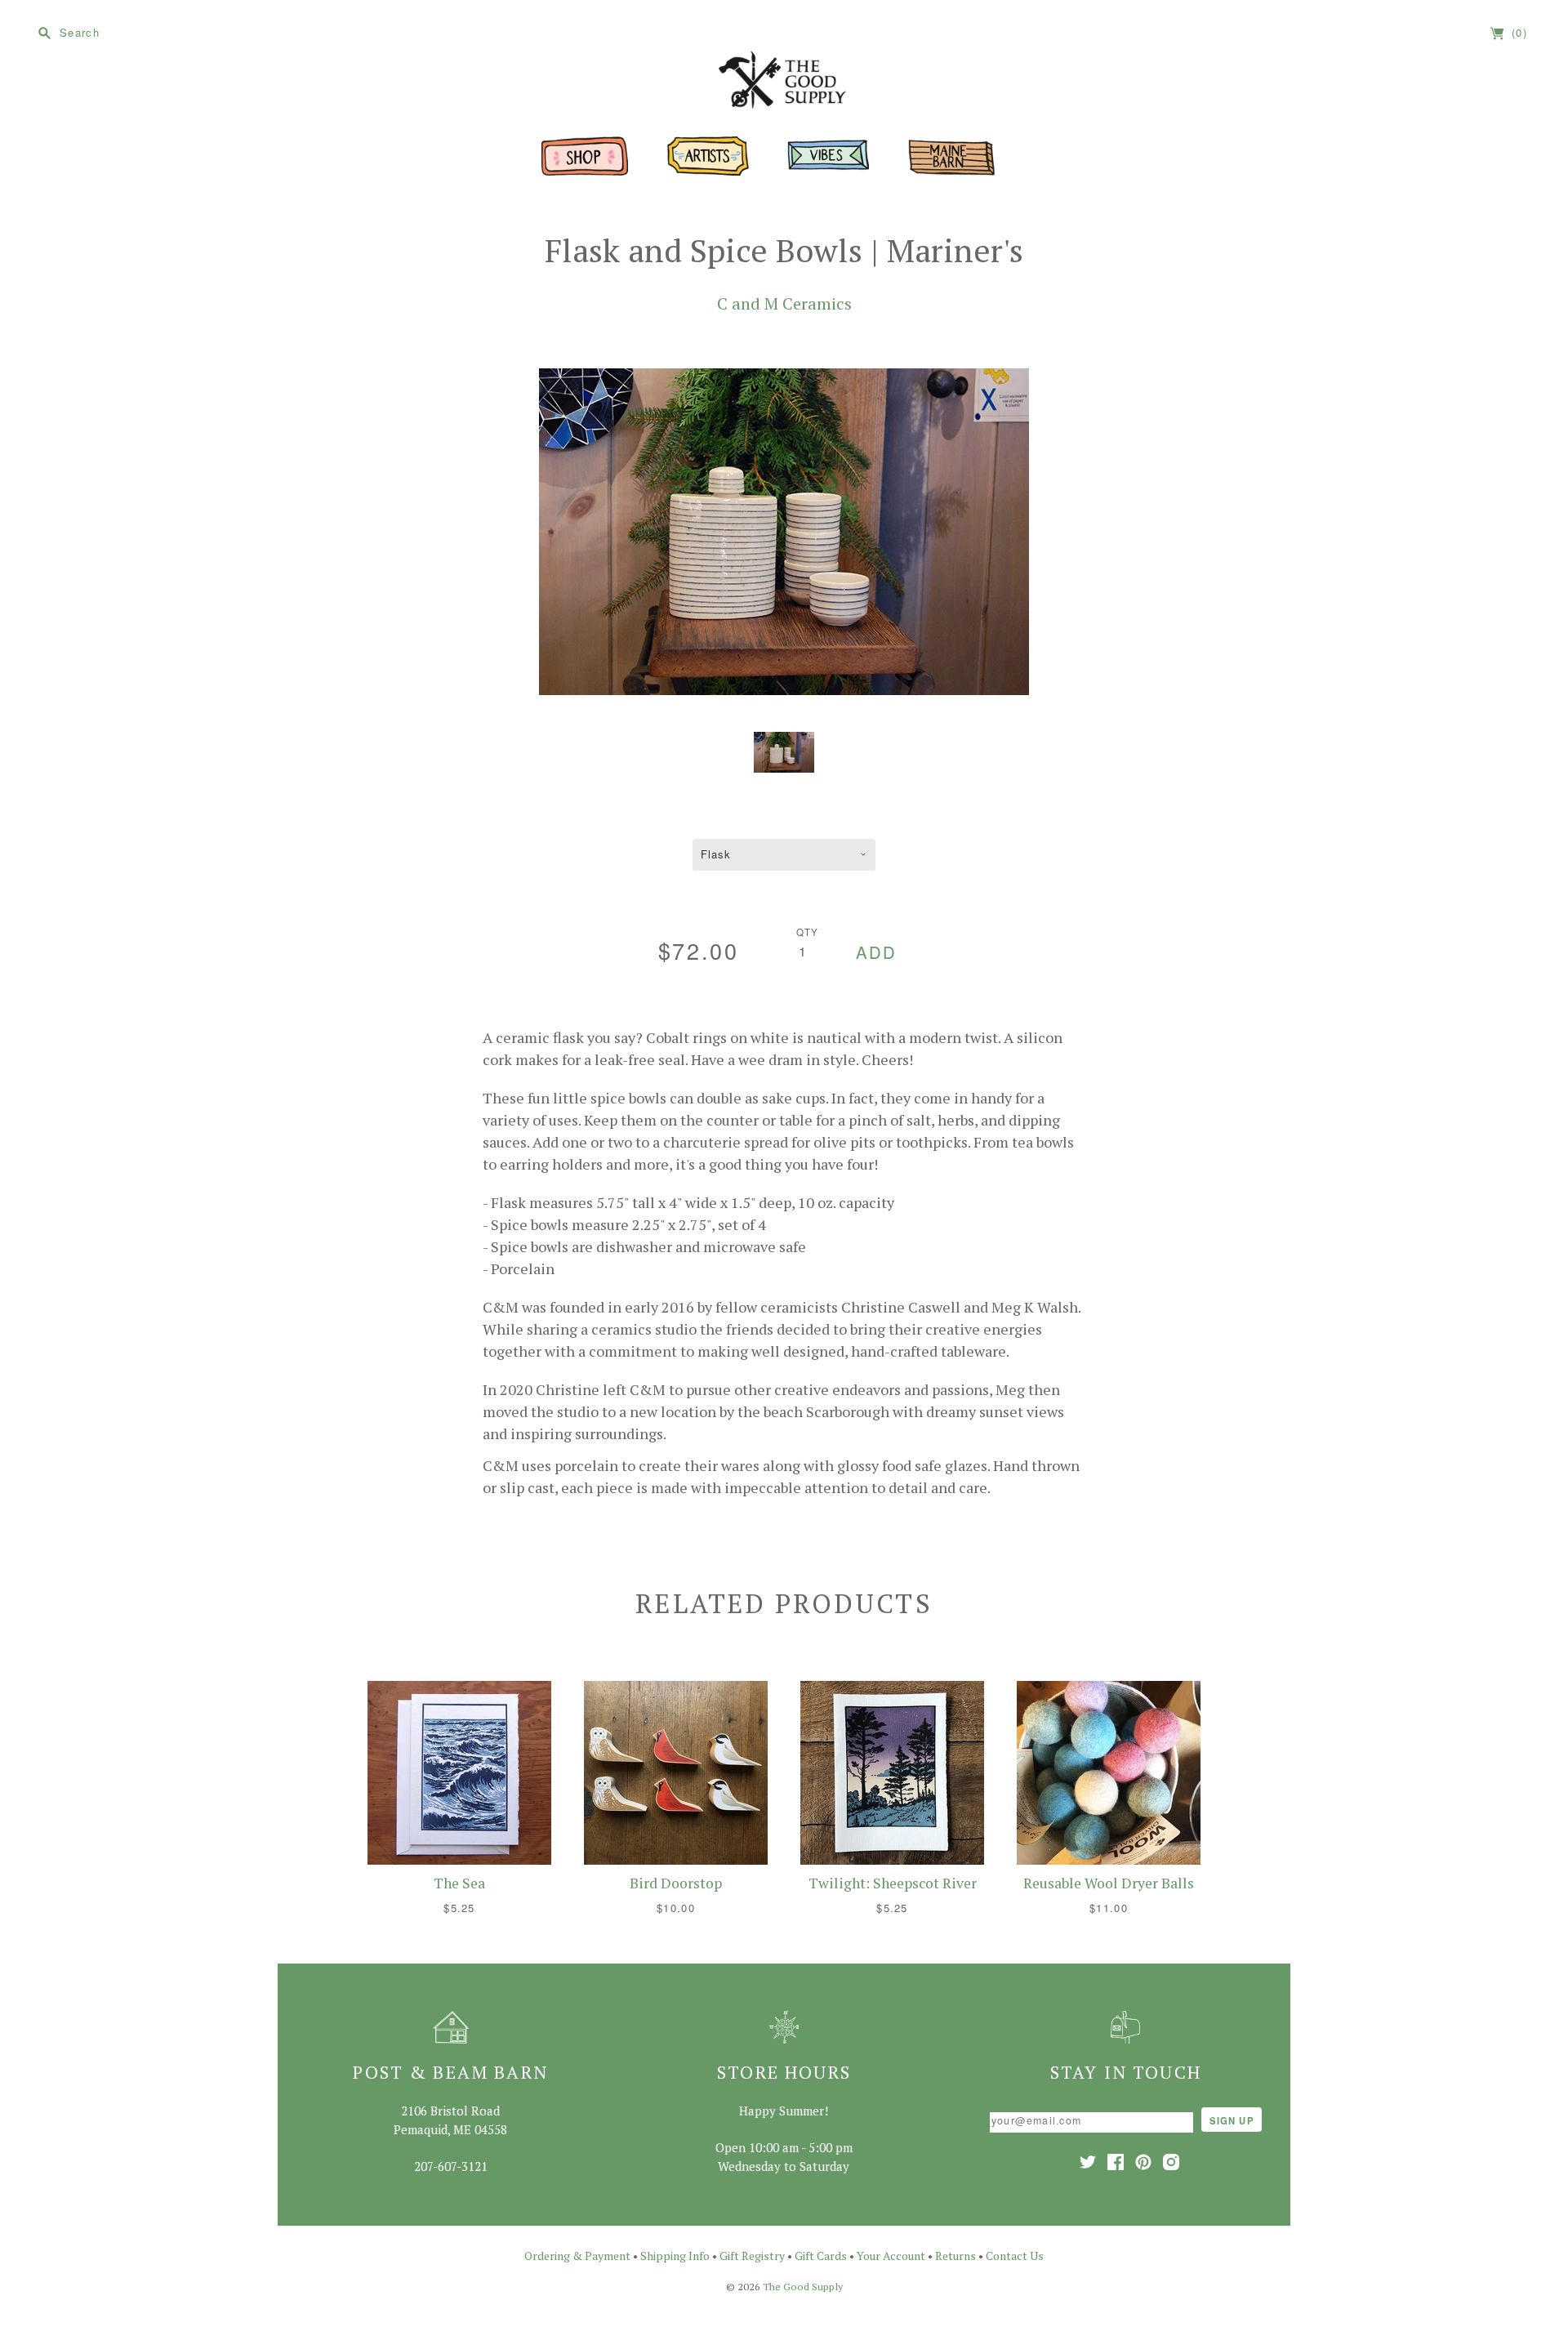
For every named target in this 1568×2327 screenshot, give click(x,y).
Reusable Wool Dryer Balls (1109, 1883)
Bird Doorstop (676, 1883)
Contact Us (1015, 2256)
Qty (808, 932)
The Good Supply (803, 2287)
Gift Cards (821, 2256)
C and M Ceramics (784, 303)
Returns (955, 2256)
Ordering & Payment (577, 2256)
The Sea (459, 1883)
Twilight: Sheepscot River (893, 1883)
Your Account (891, 2256)
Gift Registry (752, 2256)
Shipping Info (675, 2256)
